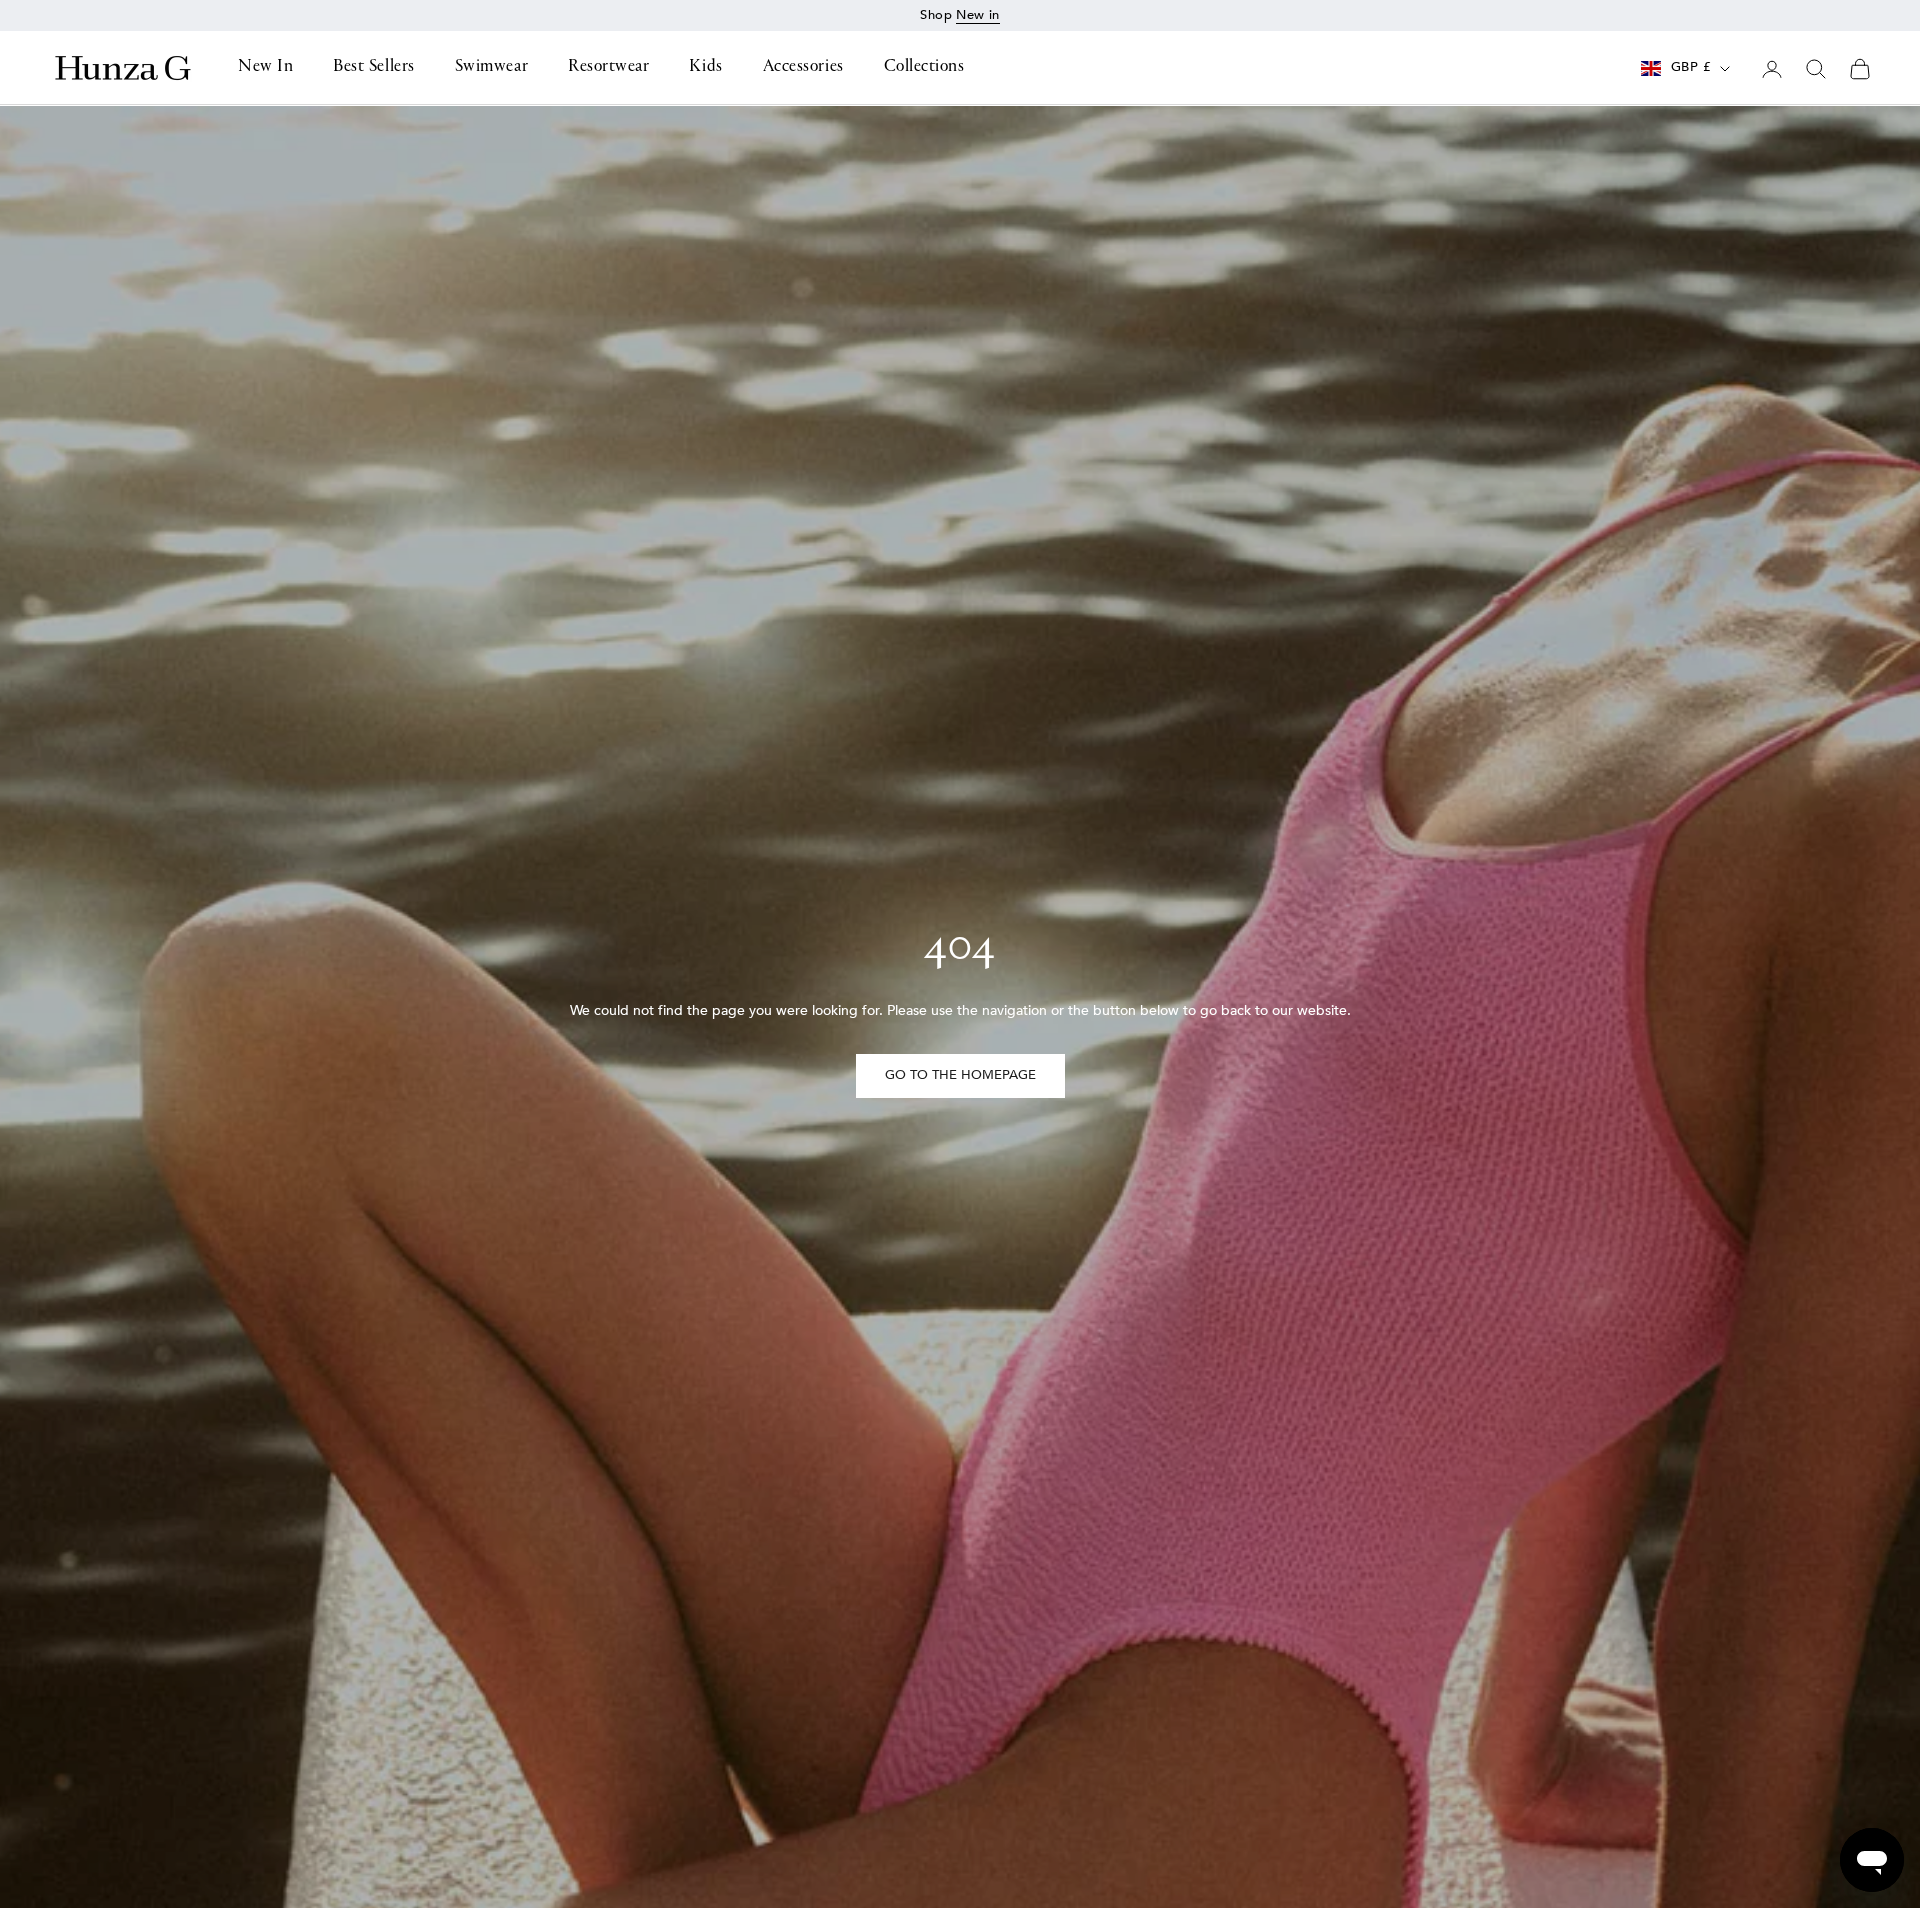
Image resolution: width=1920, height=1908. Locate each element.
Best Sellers (373, 68)
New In (265, 68)
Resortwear (608, 68)
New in (977, 15)
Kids (705, 68)
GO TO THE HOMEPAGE (960, 1075)
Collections (924, 68)
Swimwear (491, 68)
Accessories (803, 68)
